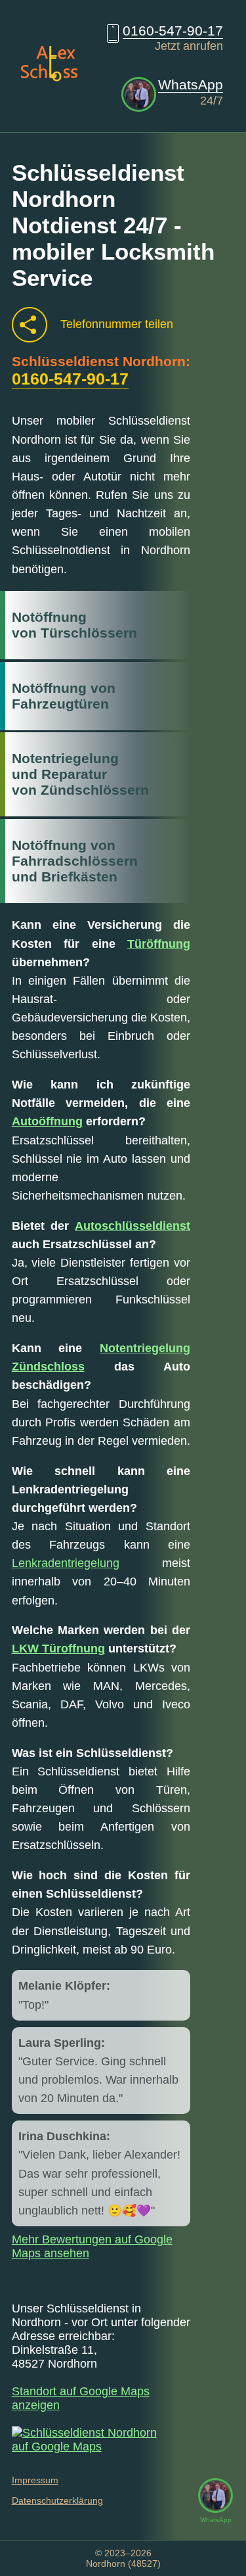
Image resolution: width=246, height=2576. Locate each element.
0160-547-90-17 (173, 31)
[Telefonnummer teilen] (30, 325)
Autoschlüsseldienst (133, 1226)
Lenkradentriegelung (66, 1563)
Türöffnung (159, 944)
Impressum (35, 2480)
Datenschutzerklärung (57, 2500)
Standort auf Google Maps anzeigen (81, 2398)
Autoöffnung (47, 1121)
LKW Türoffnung (58, 1649)
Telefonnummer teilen (117, 324)
